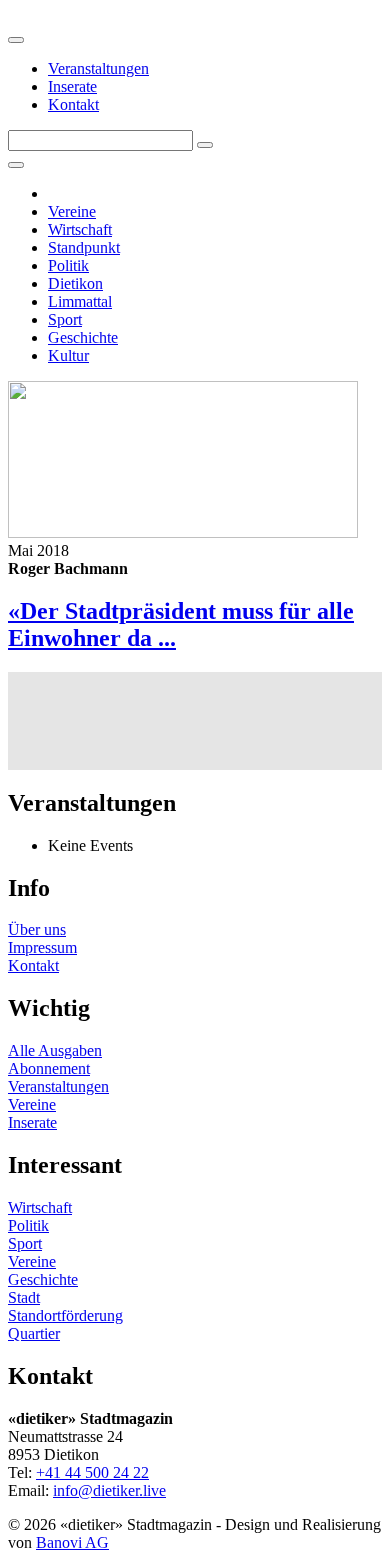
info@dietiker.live (109, 1490)
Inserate (72, 86)
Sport (65, 319)
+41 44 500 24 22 (92, 1472)
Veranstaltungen (98, 68)
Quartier (34, 1333)
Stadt (24, 1297)
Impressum (42, 947)
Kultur (68, 355)
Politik (68, 265)
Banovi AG (72, 1542)
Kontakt (73, 104)
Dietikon (75, 283)
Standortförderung (65, 1315)
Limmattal (80, 301)
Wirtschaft (80, 229)
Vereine (72, 211)
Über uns (37, 929)
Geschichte (83, 337)
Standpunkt (84, 247)
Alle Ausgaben (55, 1050)
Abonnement (49, 1068)
